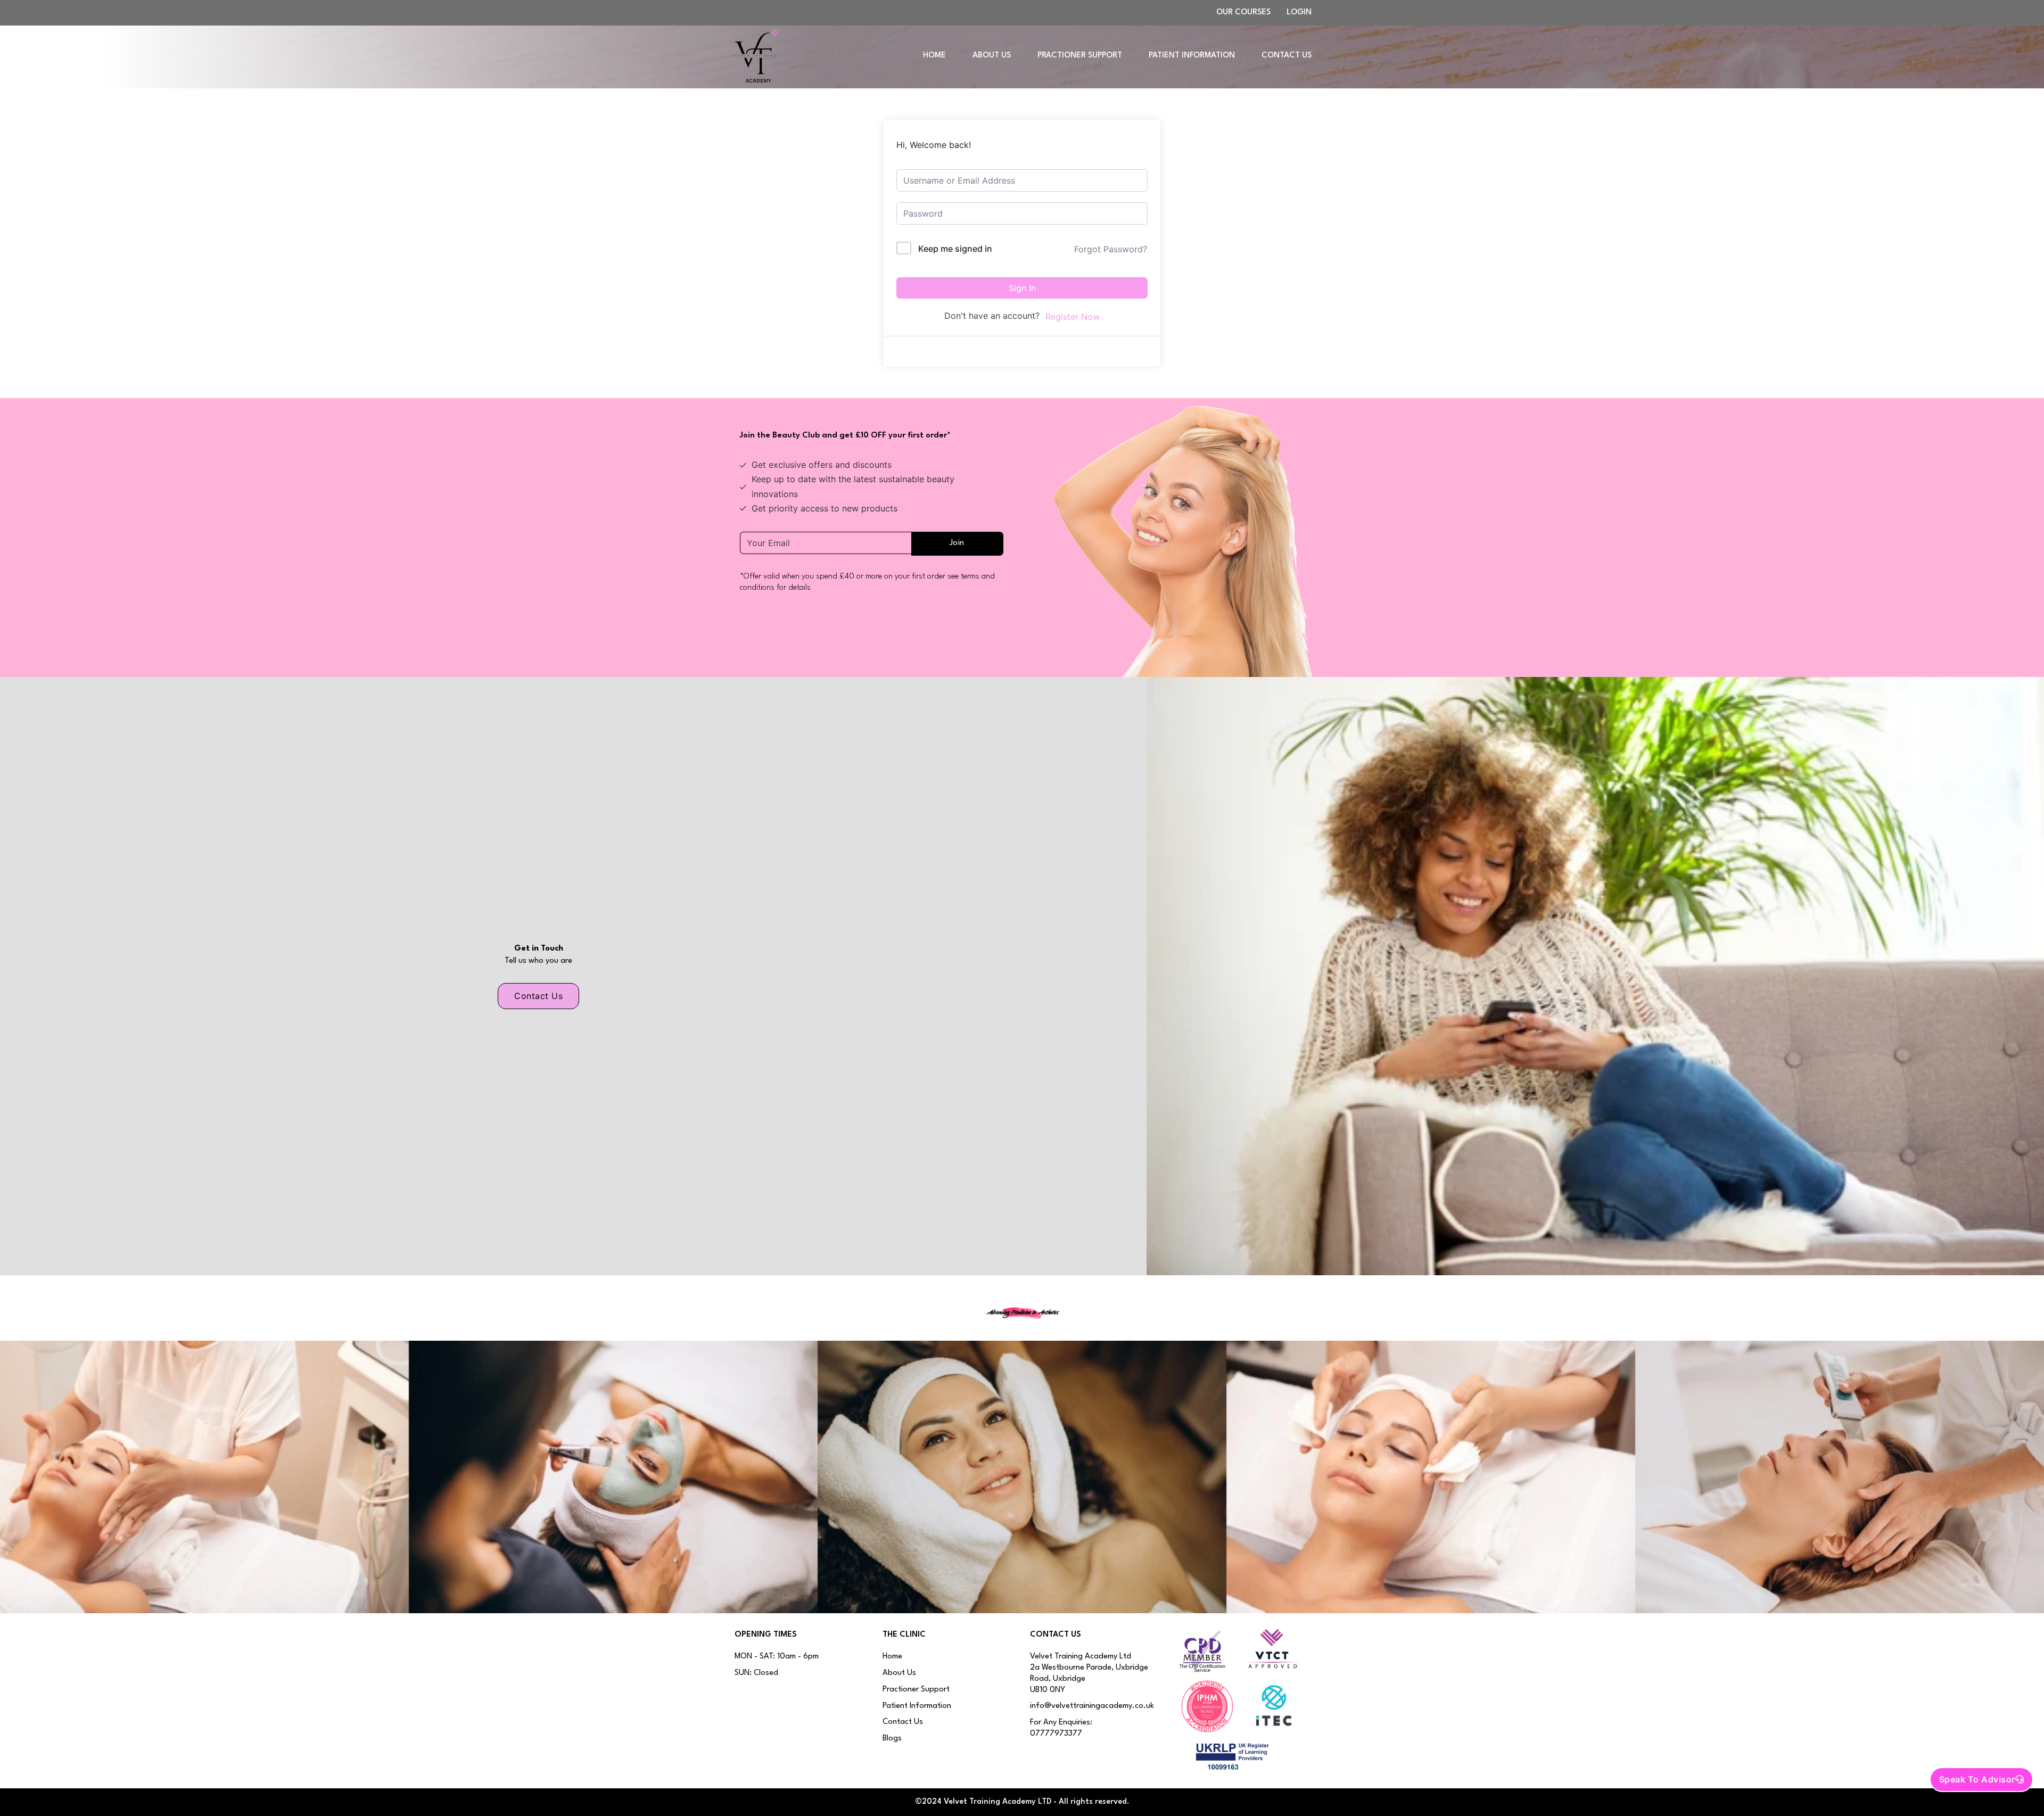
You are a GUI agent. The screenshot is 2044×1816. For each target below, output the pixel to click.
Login (1299, 13)
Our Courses (1243, 13)
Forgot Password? (1111, 249)
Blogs (892, 1739)
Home (934, 56)
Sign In (1022, 288)
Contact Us (1287, 56)
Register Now (1073, 317)
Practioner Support (1080, 56)
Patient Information (1192, 56)
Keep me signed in (955, 249)
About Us (992, 56)
